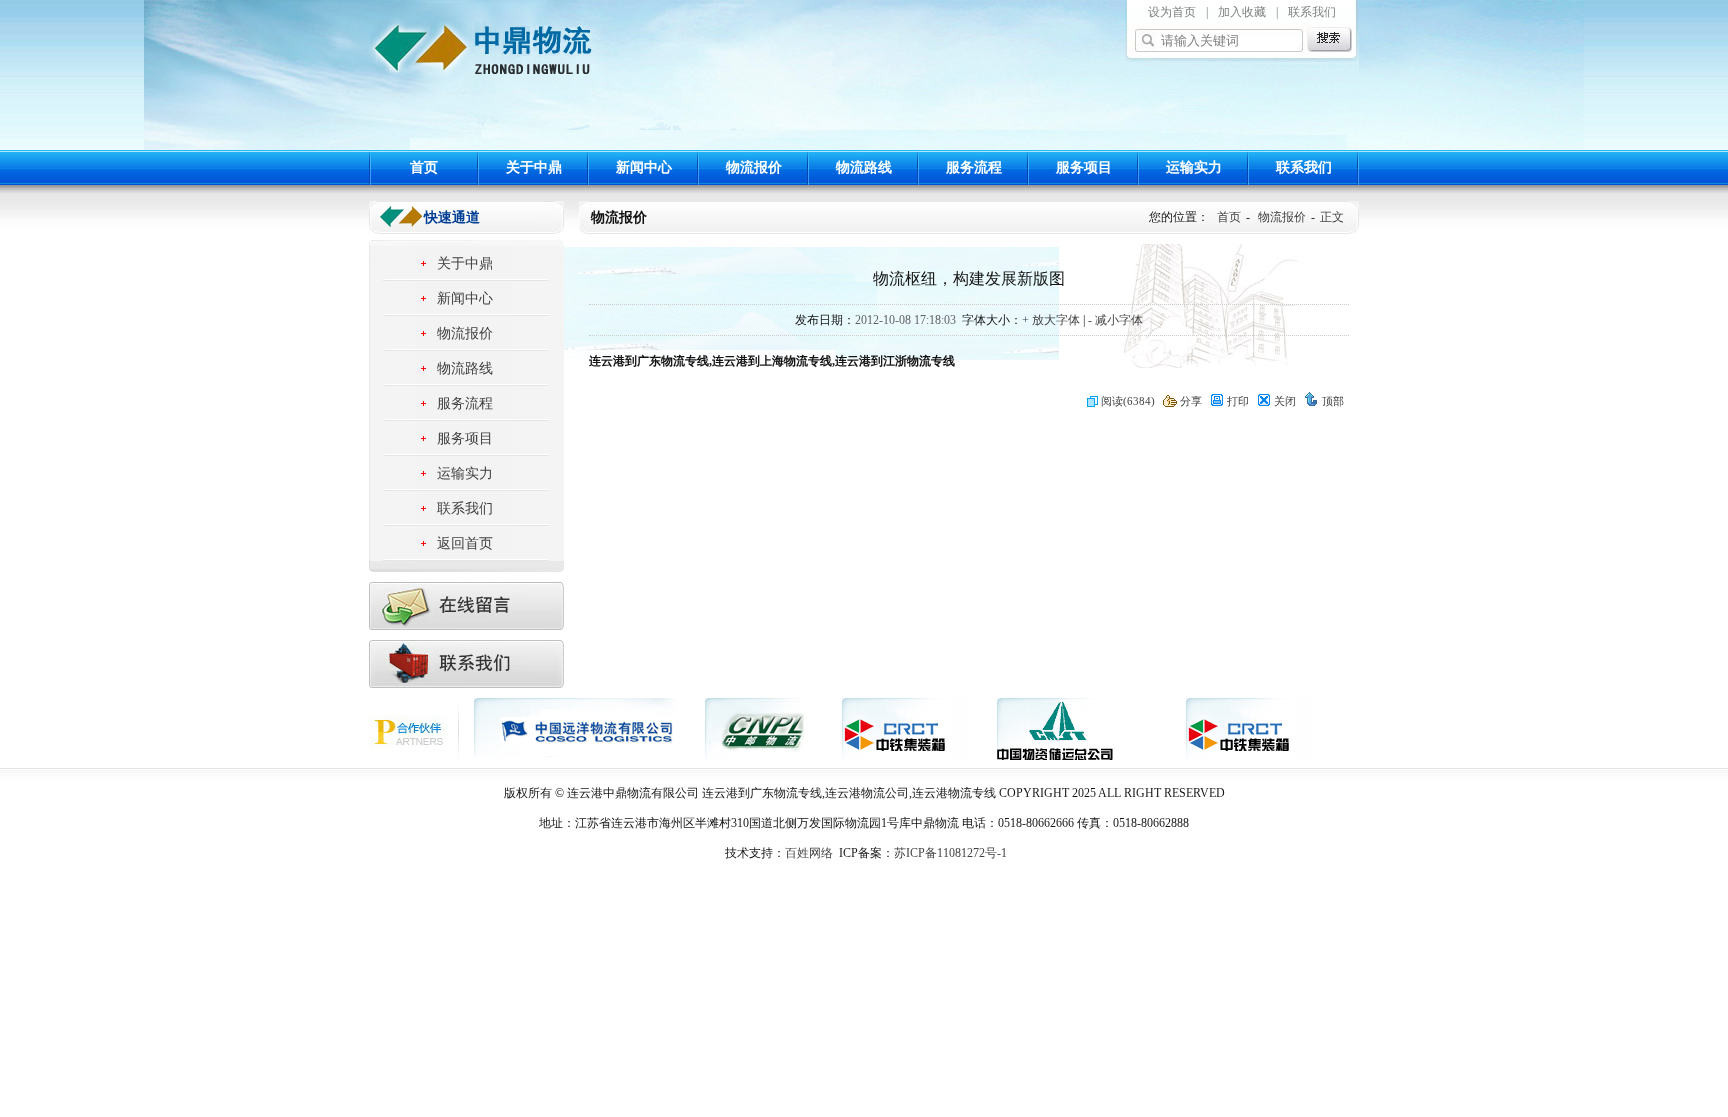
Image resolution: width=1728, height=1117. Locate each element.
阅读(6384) (1128, 401)
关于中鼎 (534, 167)
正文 (1332, 217)
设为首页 (1172, 12)
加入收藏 (1242, 12)
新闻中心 (644, 167)
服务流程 (974, 167)
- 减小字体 (1115, 320)
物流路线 (864, 167)
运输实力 (1194, 167)
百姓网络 (809, 853)
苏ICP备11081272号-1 (950, 853)
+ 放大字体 (1051, 320)
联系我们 (1312, 12)
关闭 (1285, 401)
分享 (1191, 401)
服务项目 (1084, 167)
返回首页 (465, 543)
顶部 (1333, 401)
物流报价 (754, 167)
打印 (1238, 401)
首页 (424, 167)
